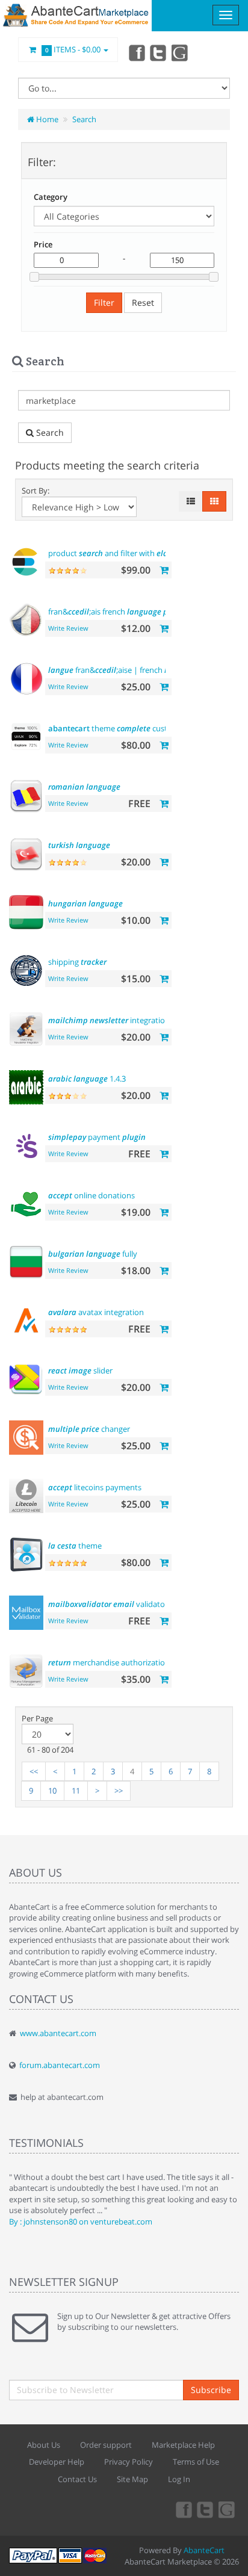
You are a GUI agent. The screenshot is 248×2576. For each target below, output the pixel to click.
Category (51, 197)
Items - (73, 49)
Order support (106, 2445)
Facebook (136, 52)
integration (109, 1020)
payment (97, 1137)
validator (108, 1604)
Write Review (68, 628)
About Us (44, 2445)
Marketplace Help (183, 2445)
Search (84, 119)
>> (119, 1791)
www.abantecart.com (58, 2033)
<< (34, 1771)
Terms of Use (196, 2462)
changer (89, 1429)
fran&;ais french (114, 611)
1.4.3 (87, 1079)
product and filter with (126, 553)
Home (46, 119)
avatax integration (96, 1312)
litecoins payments (95, 1487)
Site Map (132, 2479)
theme (75, 1546)
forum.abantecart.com (60, 2065)
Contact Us (77, 2479)
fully (93, 1254)
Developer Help (57, 2462)
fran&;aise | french (123, 670)
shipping (77, 962)
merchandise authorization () (120, 1662)
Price (43, 244)
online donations (91, 1195)
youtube (181, 52)
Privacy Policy (129, 2462)
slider (80, 1370)
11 (76, 1791)
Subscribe (211, 2390)
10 (52, 1791)
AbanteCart (204, 2550)
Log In (179, 2479)
